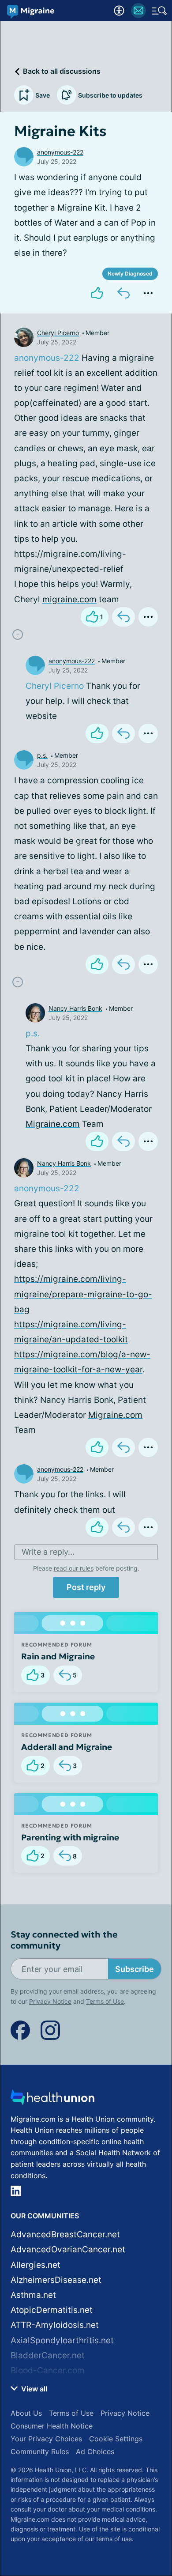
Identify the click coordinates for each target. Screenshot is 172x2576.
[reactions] (97, 293)
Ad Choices (95, 2451)
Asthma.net (33, 2295)
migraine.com (69, 599)
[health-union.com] (52, 2100)
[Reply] (123, 293)
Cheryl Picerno (58, 333)
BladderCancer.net (48, 2355)
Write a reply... (48, 1552)
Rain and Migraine (58, 1656)
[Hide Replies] (18, 635)
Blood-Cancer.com (48, 2370)
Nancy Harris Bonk (75, 1008)
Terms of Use (105, 2001)
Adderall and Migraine (67, 1747)
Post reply (86, 1587)
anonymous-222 (60, 152)
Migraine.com (53, 1124)
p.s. (42, 755)
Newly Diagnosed (130, 274)
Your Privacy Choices (46, 2439)
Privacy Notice (50, 2001)
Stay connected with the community (64, 1940)
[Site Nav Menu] (159, 11)
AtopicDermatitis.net (52, 2310)
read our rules (74, 1568)
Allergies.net (36, 2265)
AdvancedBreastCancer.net (65, 2234)
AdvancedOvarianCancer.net (68, 2249)
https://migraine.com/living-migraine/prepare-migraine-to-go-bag (83, 1294)
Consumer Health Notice (52, 2426)
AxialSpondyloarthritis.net (62, 2340)
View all (33, 2389)
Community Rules (40, 2451)
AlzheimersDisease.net (56, 2280)
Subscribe (135, 1969)
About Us (26, 2413)
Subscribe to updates (110, 95)
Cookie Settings (116, 2439)
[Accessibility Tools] (119, 11)
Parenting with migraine (70, 1837)
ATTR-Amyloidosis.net (55, 2325)
